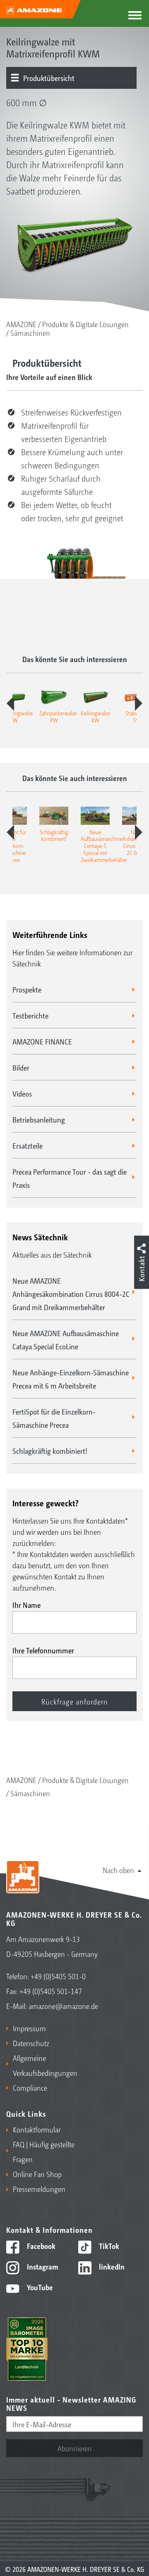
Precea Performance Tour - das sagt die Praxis (70, 1178)
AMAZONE (21, 324)
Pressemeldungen (39, 2189)
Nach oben (118, 1870)
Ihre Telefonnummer (43, 1650)
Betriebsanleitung (39, 1119)
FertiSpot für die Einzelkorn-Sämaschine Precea (54, 1418)
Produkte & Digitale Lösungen (85, 324)
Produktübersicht (49, 78)
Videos (22, 1093)
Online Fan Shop (37, 2174)
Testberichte (30, 1015)
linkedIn (111, 2266)
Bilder (21, 1067)
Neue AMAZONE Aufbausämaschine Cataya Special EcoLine (66, 1339)
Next (139, 703)
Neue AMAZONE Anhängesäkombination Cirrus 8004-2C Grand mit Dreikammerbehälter (71, 1294)
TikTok (108, 2246)
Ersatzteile (28, 1145)
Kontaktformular (37, 2129)
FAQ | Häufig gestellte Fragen (44, 2151)
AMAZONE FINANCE (42, 1041)
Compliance (30, 2087)
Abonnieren (75, 2448)
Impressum (29, 2028)
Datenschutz (31, 2043)
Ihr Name (26, 1605)
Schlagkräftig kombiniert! (50, 1451)
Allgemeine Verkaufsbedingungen (42, 2065)
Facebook (40, 2246)
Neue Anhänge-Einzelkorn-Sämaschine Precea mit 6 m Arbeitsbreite (71, 1379)
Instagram (42, 2266)
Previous (10, 703)
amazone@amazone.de (63, 2006)
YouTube (39, 2287)
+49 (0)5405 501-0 (58, 1976)
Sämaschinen (30, 332)
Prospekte (27, 989)
